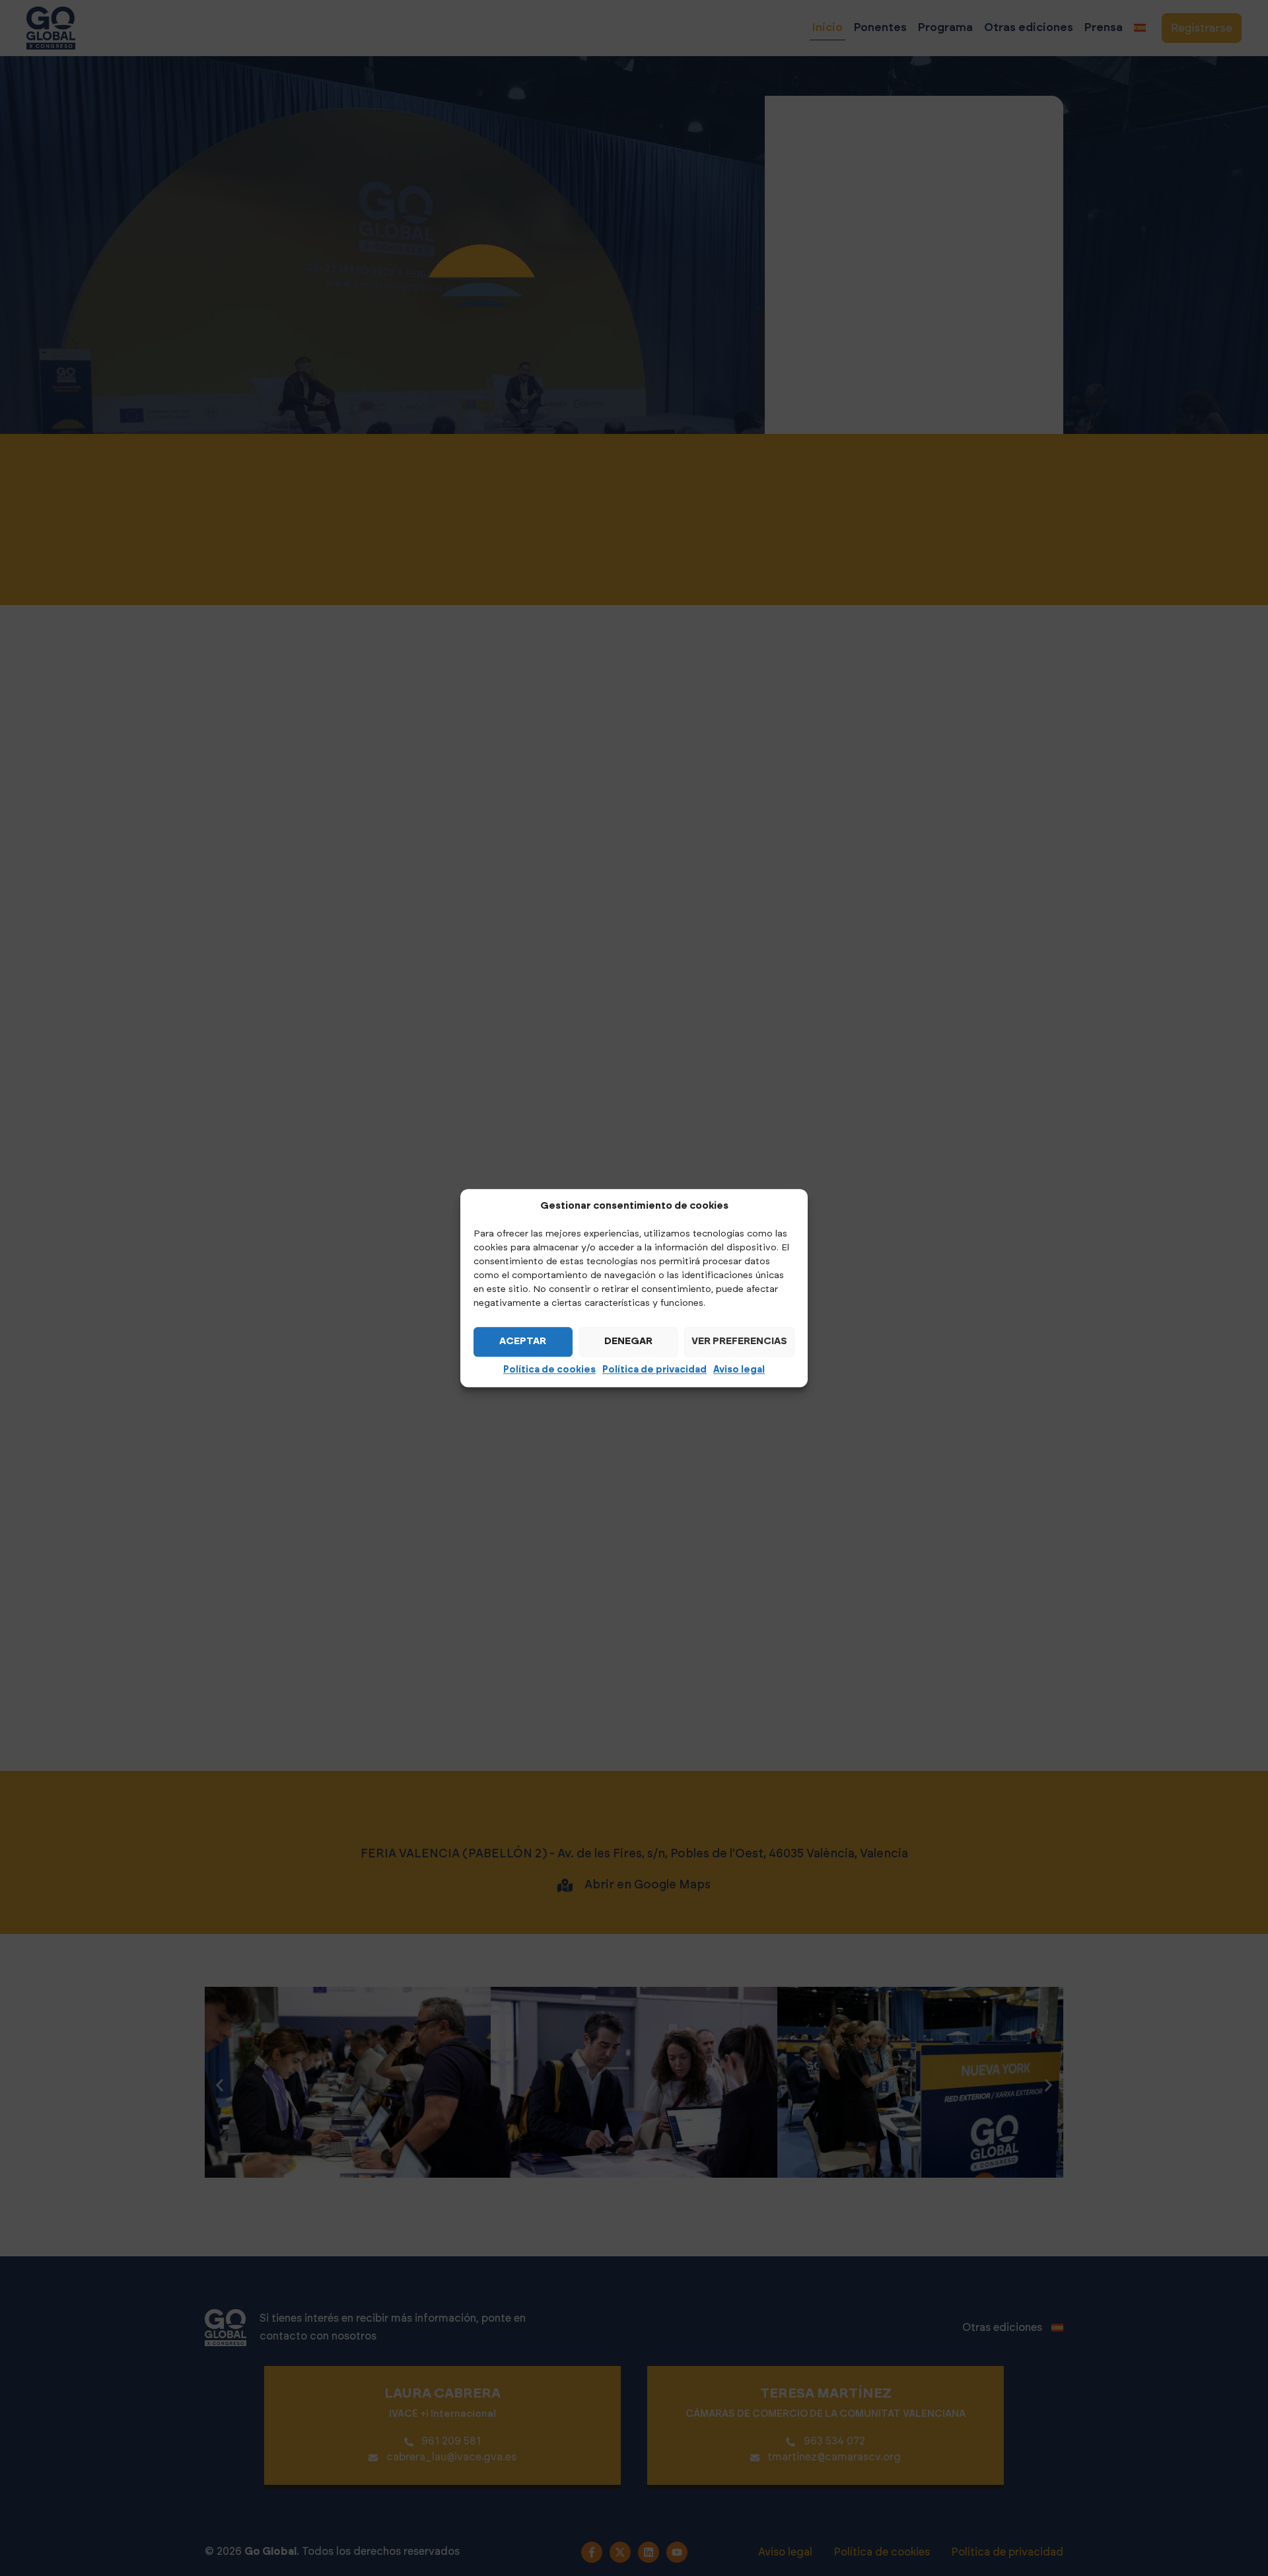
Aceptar (523, 1341)
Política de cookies (549, 1370)
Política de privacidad (654, 1370)
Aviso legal (739, 1370)
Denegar (628, 1341)
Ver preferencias (739, 1341)
